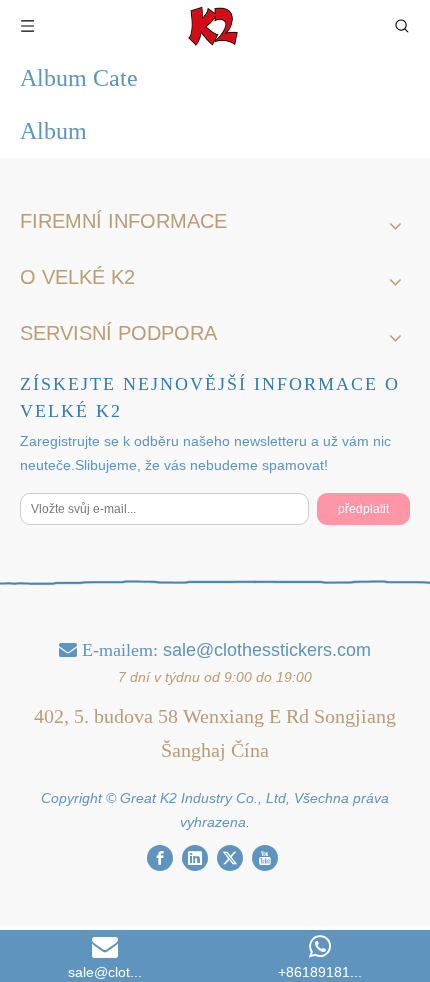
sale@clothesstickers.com (267, 650)
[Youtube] (265, 858)
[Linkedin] (195, 858)
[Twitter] (230, 858)
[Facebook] (160, 858)
